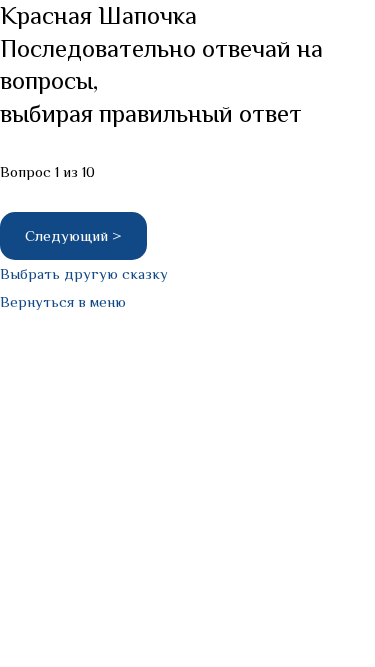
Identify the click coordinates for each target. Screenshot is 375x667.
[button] (84, 273)
